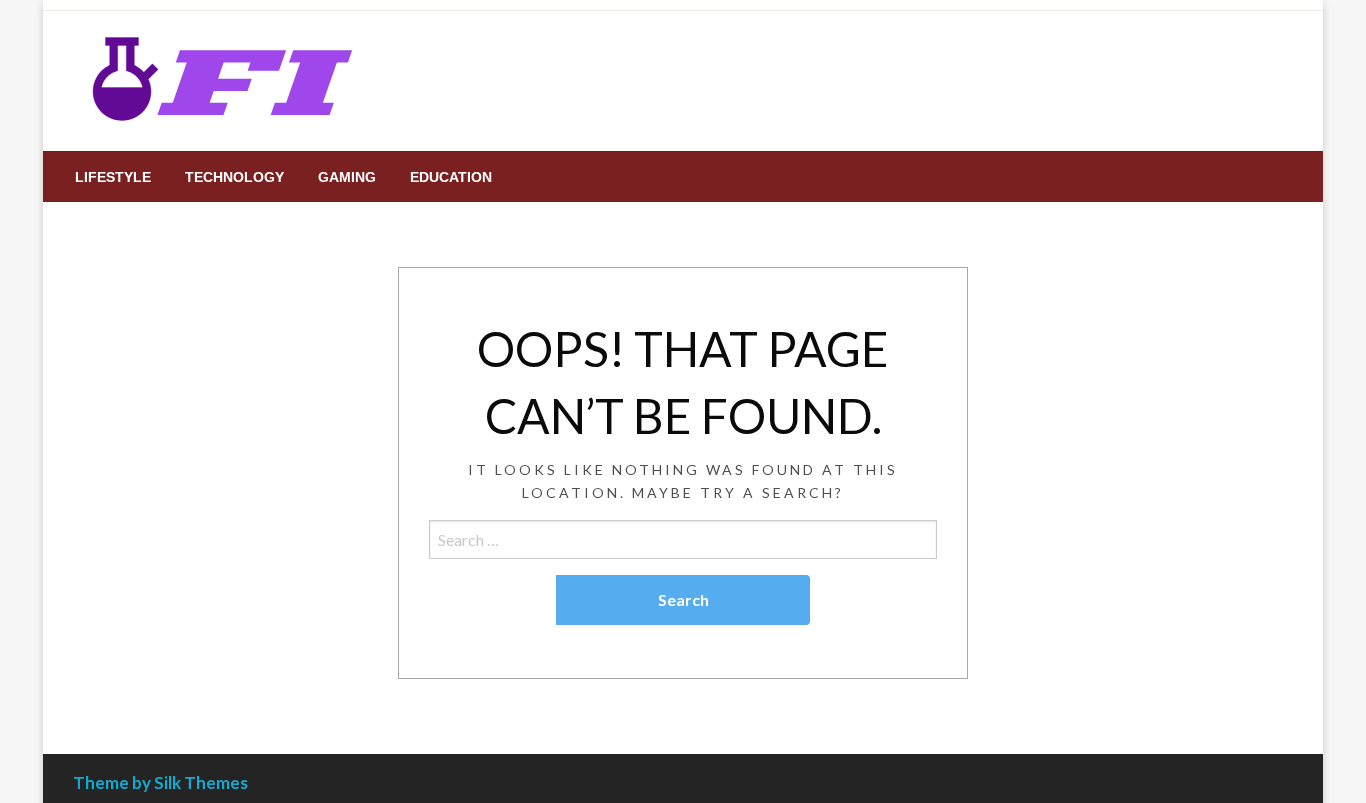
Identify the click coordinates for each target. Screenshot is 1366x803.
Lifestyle (113, 177)
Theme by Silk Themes (160, 782)
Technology (234, 177)
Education (451, 177)
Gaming (347, 177)
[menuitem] (113, 177)
